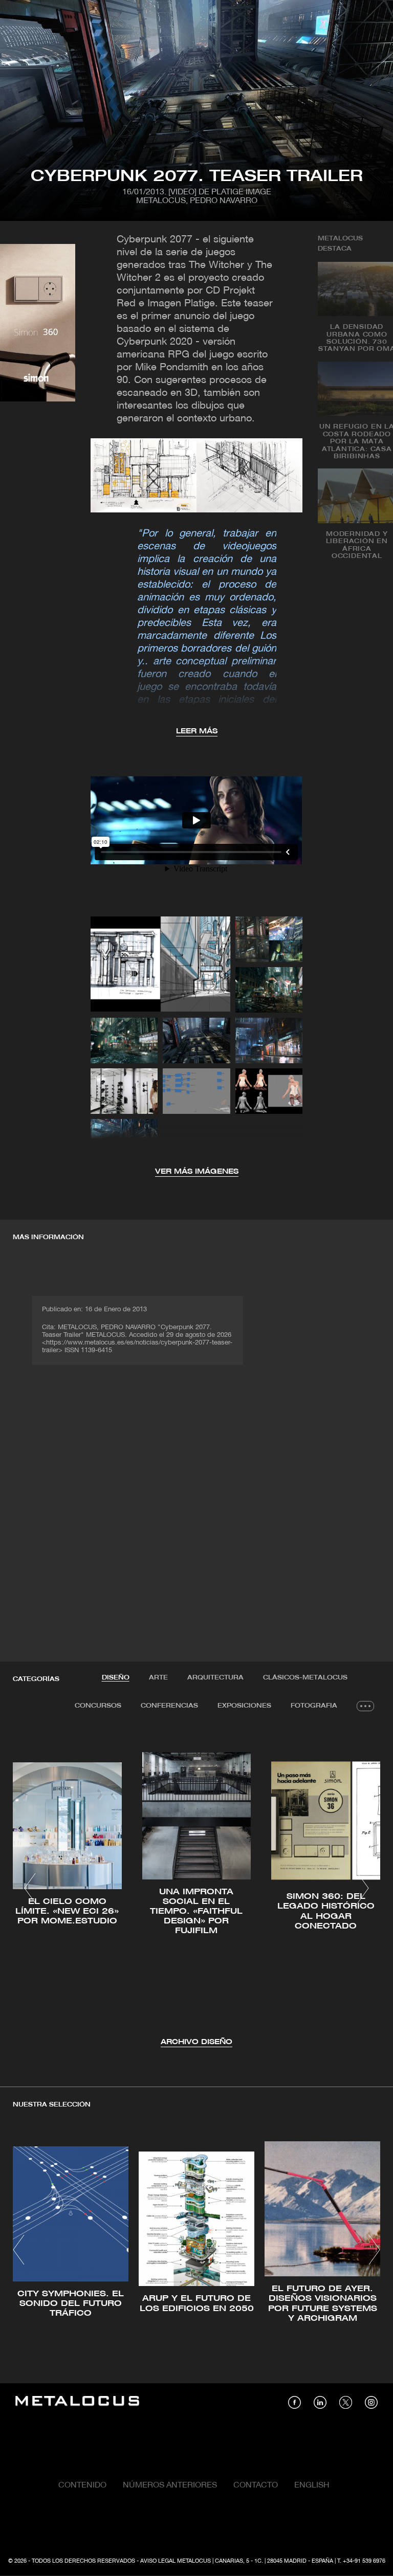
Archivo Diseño (196, 2042)
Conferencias (169, 1706)
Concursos (98, 1706)
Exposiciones (244, 1706)
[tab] (116, 1678)
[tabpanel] (196, 1890)
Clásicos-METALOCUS (305, 1678)
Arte (158, 1678)
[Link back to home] (77, 2402)
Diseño (116, 1678)
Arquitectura (215, 1678)
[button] (30, 1888)
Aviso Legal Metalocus (176, 2561)
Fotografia (314, 1706)
